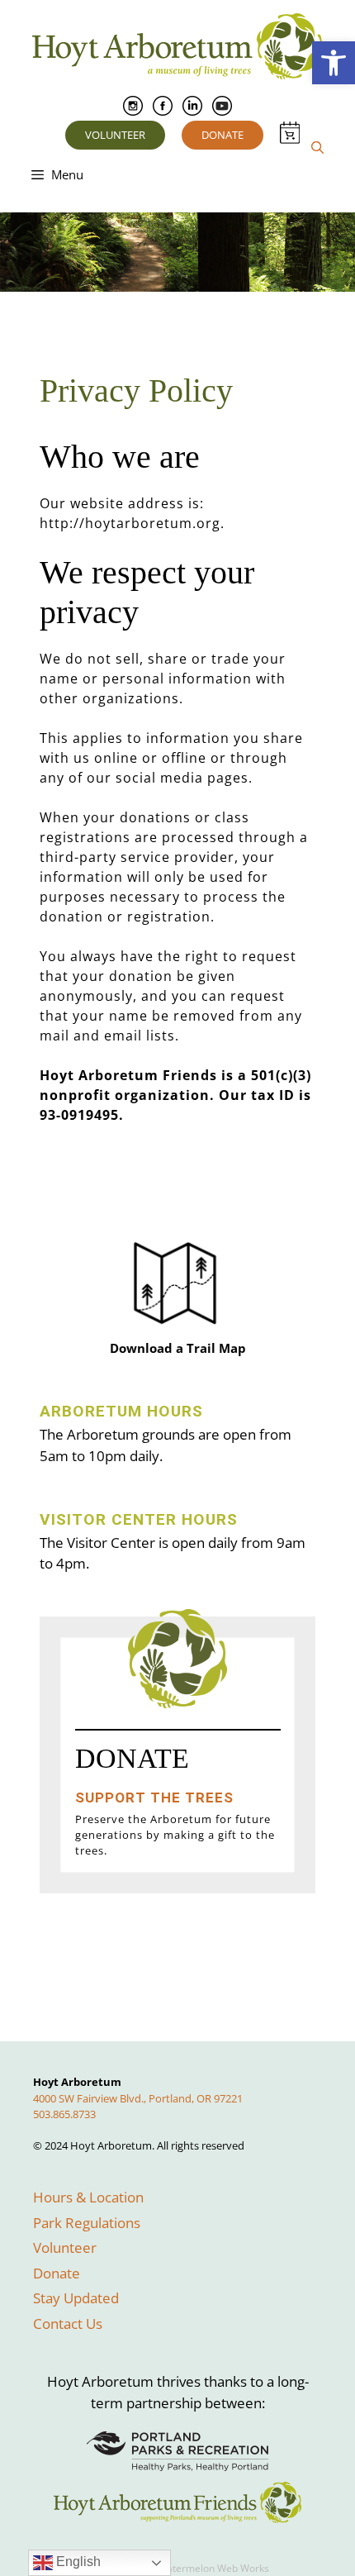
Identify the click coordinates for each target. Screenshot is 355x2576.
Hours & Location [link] (88, 2197)
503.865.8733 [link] (64, 2114)
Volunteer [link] (115, 135)
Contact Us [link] (68, 2324)
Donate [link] (222, 135)
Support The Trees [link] (154, 1797)
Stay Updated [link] (76, 2298)
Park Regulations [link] (87, 2223)
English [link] (77, 2562)
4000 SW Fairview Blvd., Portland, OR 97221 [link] (138, 2098)
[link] (334, 63)
